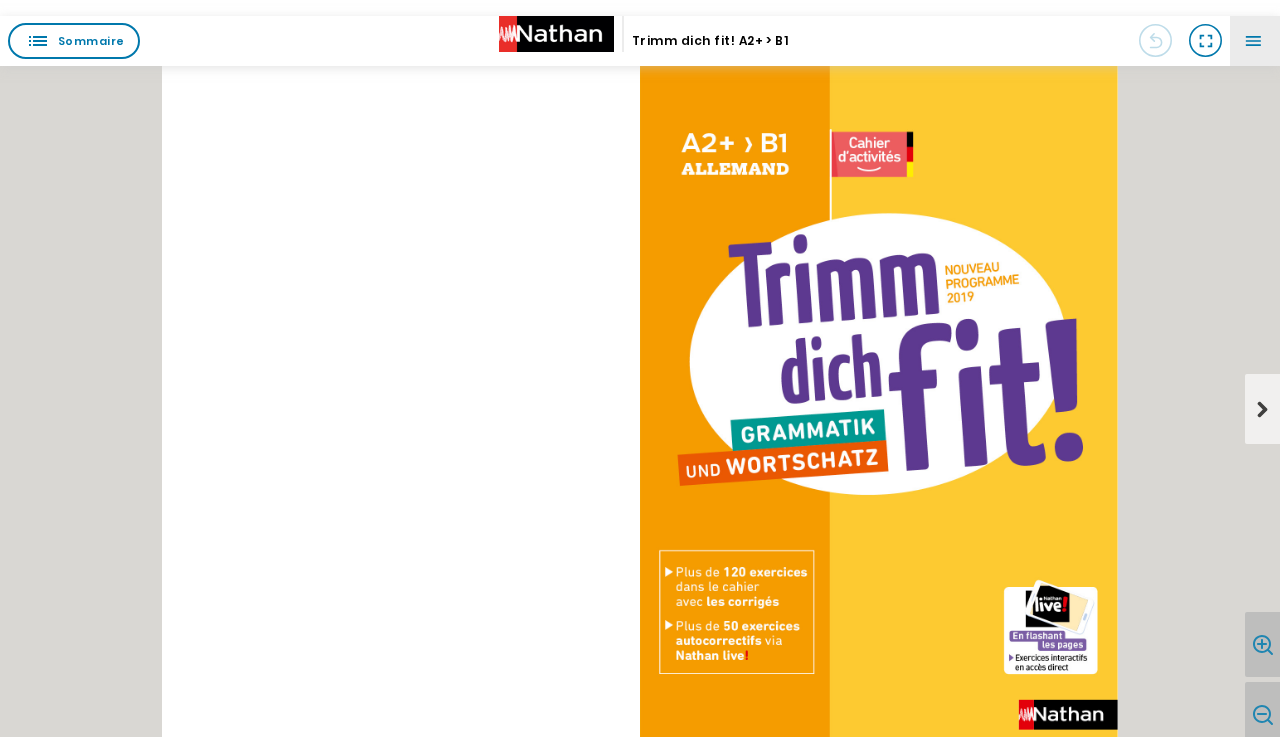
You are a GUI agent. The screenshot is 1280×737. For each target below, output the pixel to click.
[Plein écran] (1205, 41)
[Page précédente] (1155, 41)
